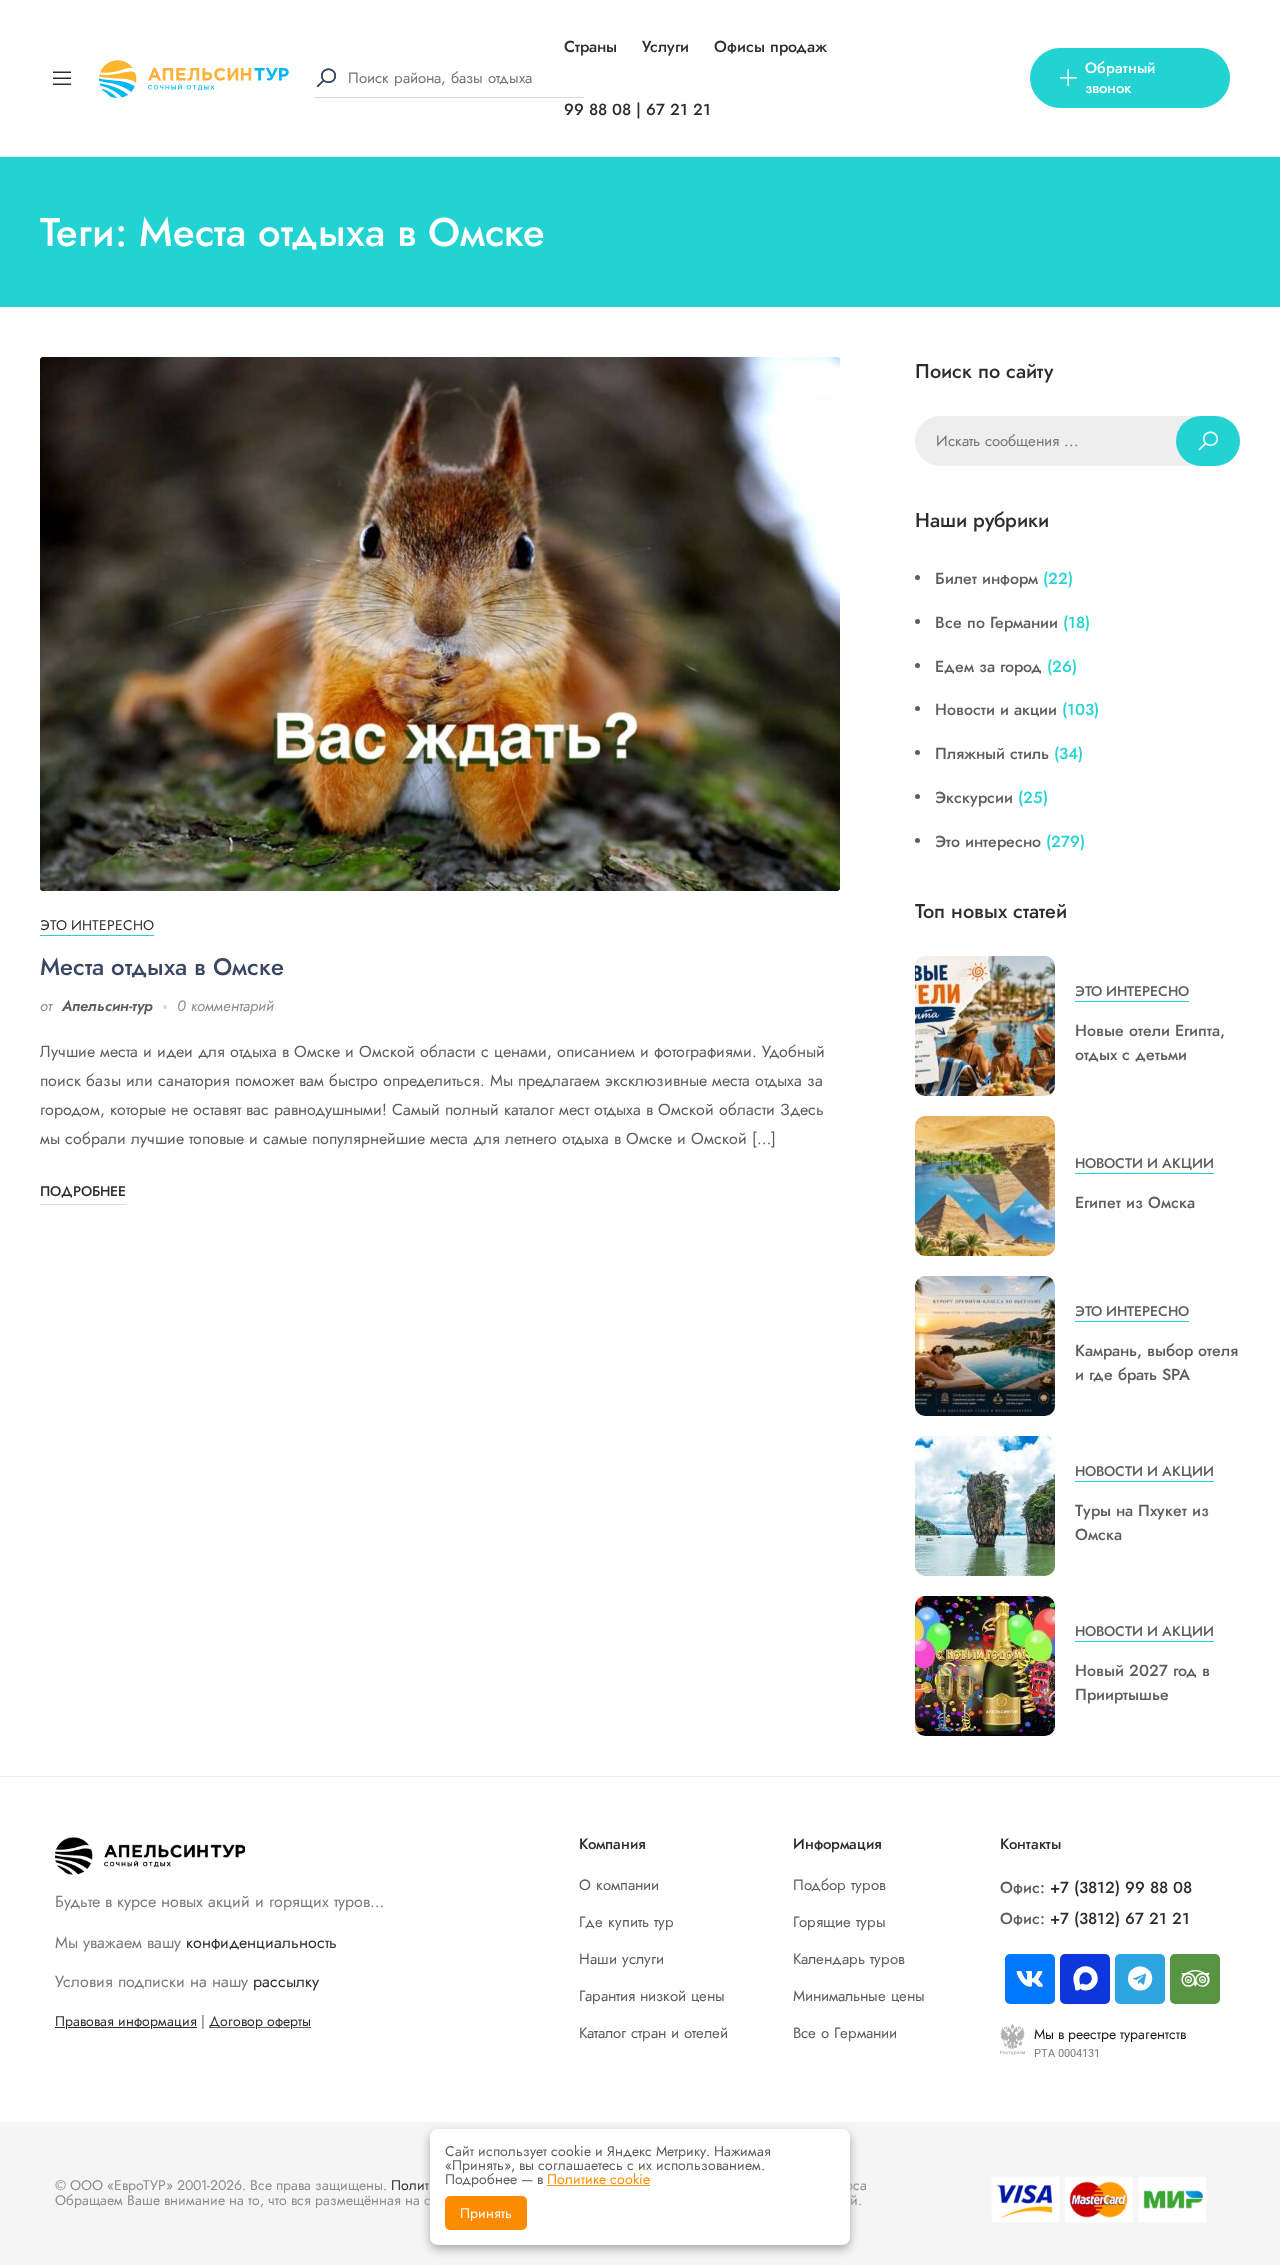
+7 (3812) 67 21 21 (1120, 1918)
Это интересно (97, 925)
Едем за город (988, 666)
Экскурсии (974, 797)
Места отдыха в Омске (162, 966)
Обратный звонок (1120, 78)
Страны (590, 46)
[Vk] (1030, 1979)
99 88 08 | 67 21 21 (637, 109)
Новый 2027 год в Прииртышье (1142, 1682)
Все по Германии (996, 622)
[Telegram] (1140, 1979)
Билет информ (986, 578)
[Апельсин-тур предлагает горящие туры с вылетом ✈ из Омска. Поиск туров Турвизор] (194, 76)
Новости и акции (996, 709)
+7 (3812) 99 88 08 (1121, 1887)
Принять (486, 2213)
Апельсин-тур (107, 1006)
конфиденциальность (261, 1942)
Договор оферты (260, 2021)
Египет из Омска (1135, 1202)
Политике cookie (598, 2179)
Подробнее (83, 1191)
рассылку (286, 1981)
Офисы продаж (770, 46)
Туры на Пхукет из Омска (1142, 1522)
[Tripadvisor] (1195, 1979)
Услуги (665, 46)
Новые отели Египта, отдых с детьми (1150, 1042)
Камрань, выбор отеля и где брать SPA (1156, 1362)
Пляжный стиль (992, 753)
